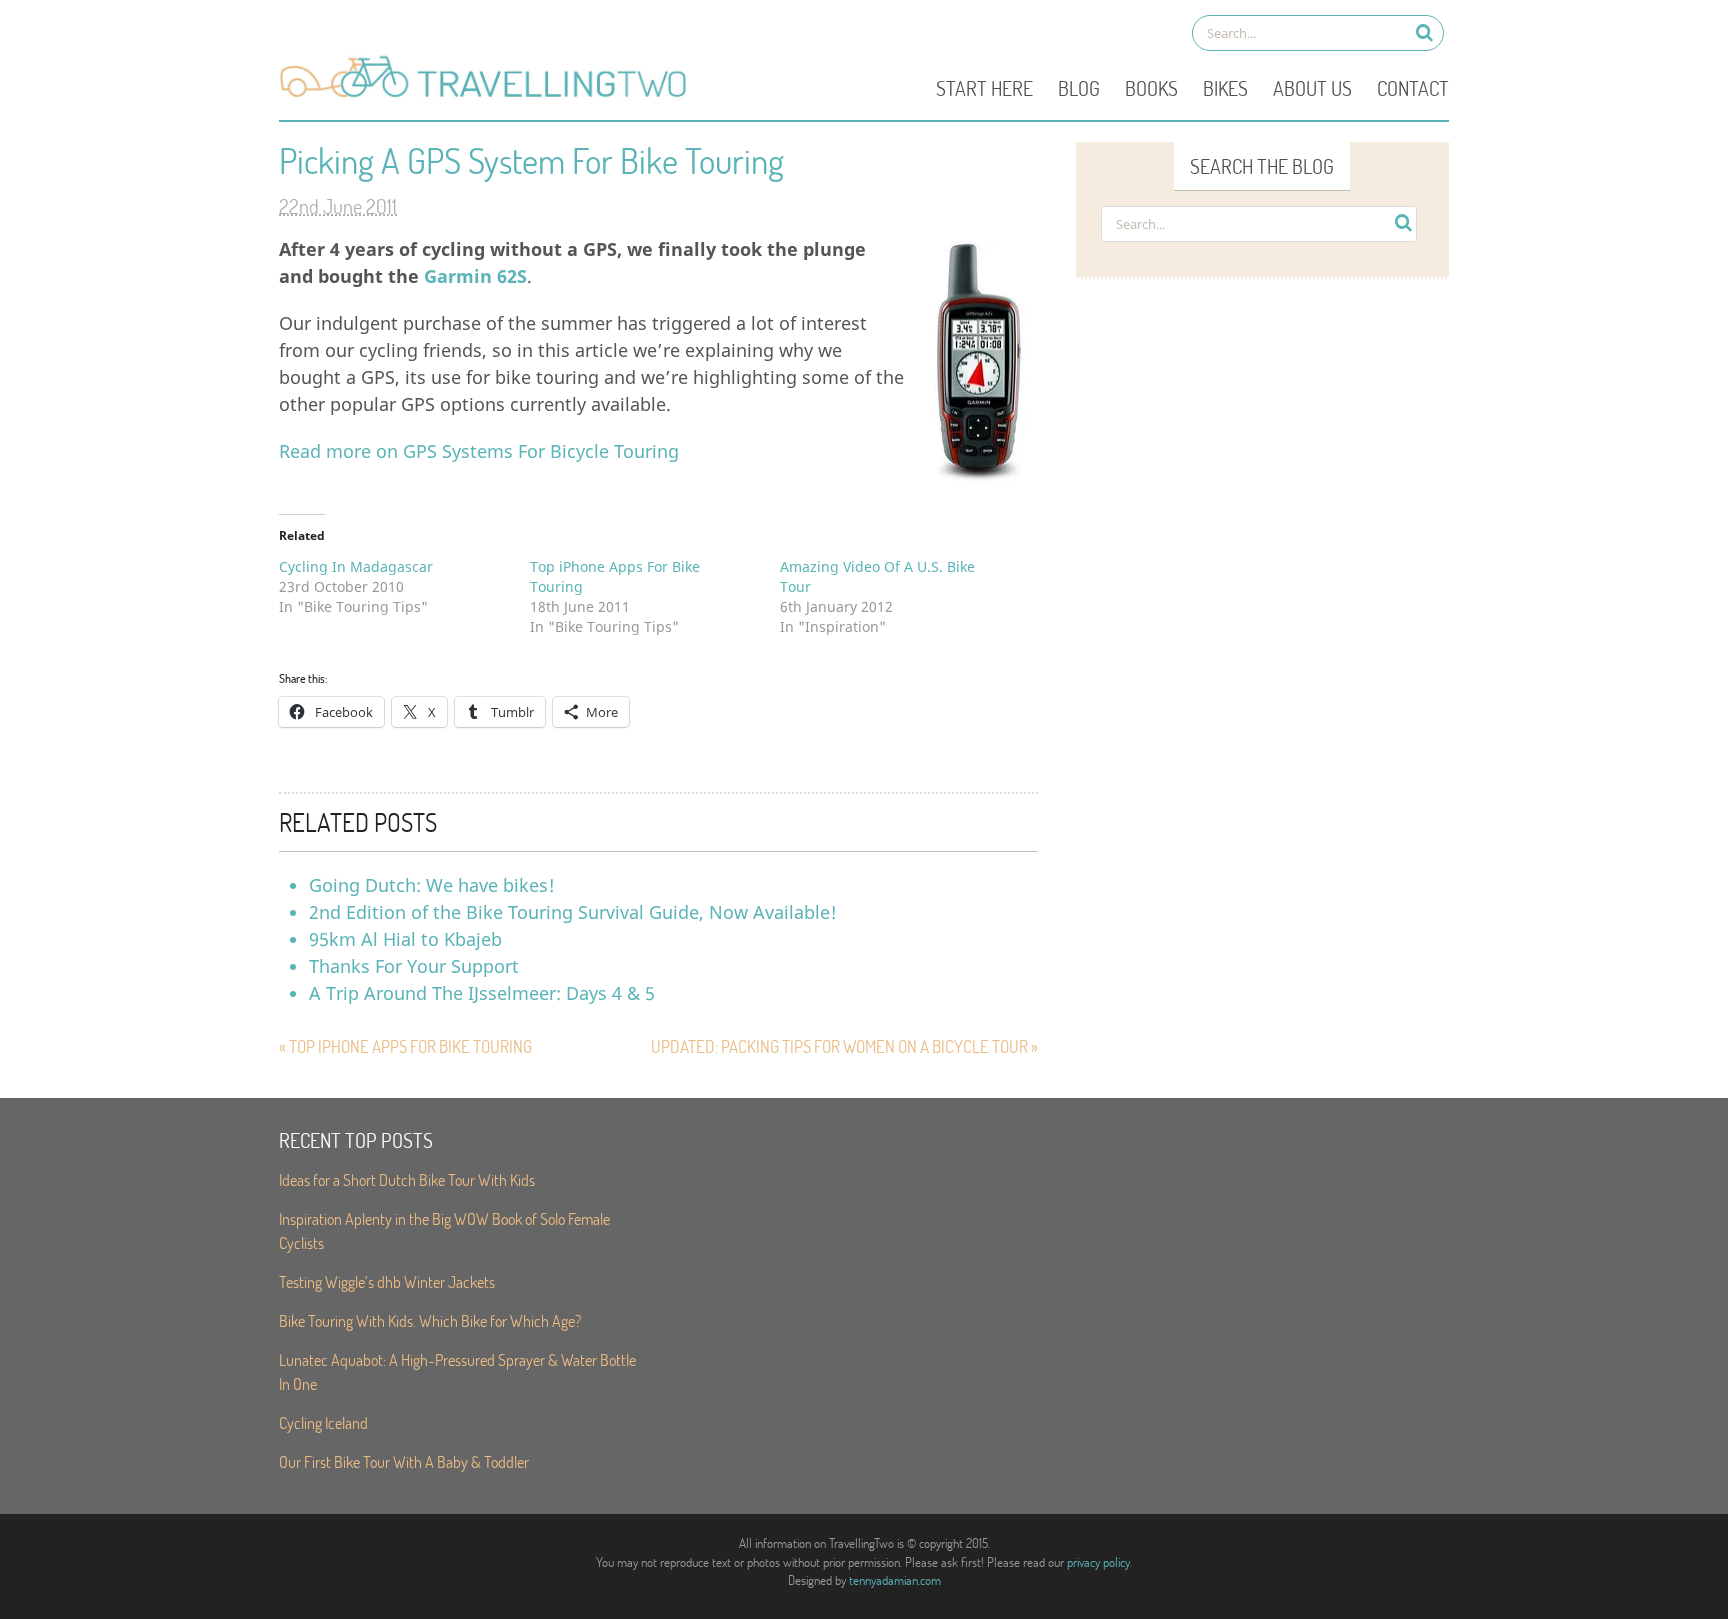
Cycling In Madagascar (356, 566)
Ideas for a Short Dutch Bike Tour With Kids (407, 1179)
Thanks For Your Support (414, 966)
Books (1151, 88)
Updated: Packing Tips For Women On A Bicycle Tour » (844, 1046)
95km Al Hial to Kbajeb (405, 939)
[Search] (1424, 32)
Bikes (1225, 88)
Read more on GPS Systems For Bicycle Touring (479, 451)
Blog (1079, 88)
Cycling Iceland (323, 1422)
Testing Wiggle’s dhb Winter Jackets (387, 1281)
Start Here (984, 88)
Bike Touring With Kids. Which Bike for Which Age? (430, 1320)
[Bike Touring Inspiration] (489, 96)
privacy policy (1098, 1562)
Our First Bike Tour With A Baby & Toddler (404, 1461)
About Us (1312, 88)
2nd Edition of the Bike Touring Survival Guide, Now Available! (573, 912)
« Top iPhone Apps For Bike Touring (405, 1046)
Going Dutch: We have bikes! (432, 885)
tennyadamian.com (895, 1580)
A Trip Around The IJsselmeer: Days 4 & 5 (482, 993)
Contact (1413, 88)
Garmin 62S (475, 276)
